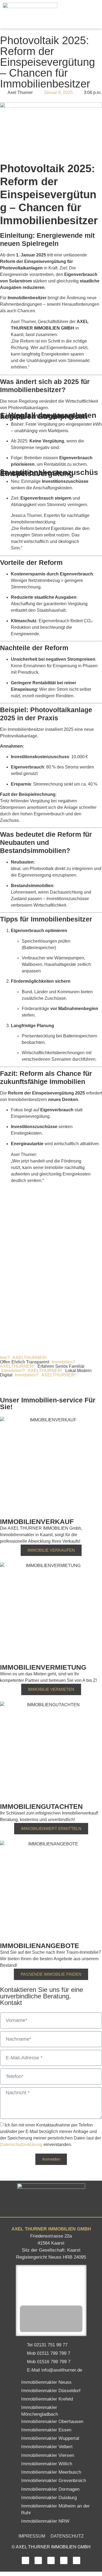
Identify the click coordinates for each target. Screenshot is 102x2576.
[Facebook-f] (25, 2560)
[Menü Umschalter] (95, 14)
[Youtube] (77, 2560)
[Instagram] (38, 2560)
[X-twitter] (64, 2560)
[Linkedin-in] (51, 2560)
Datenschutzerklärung (22, 2145)
